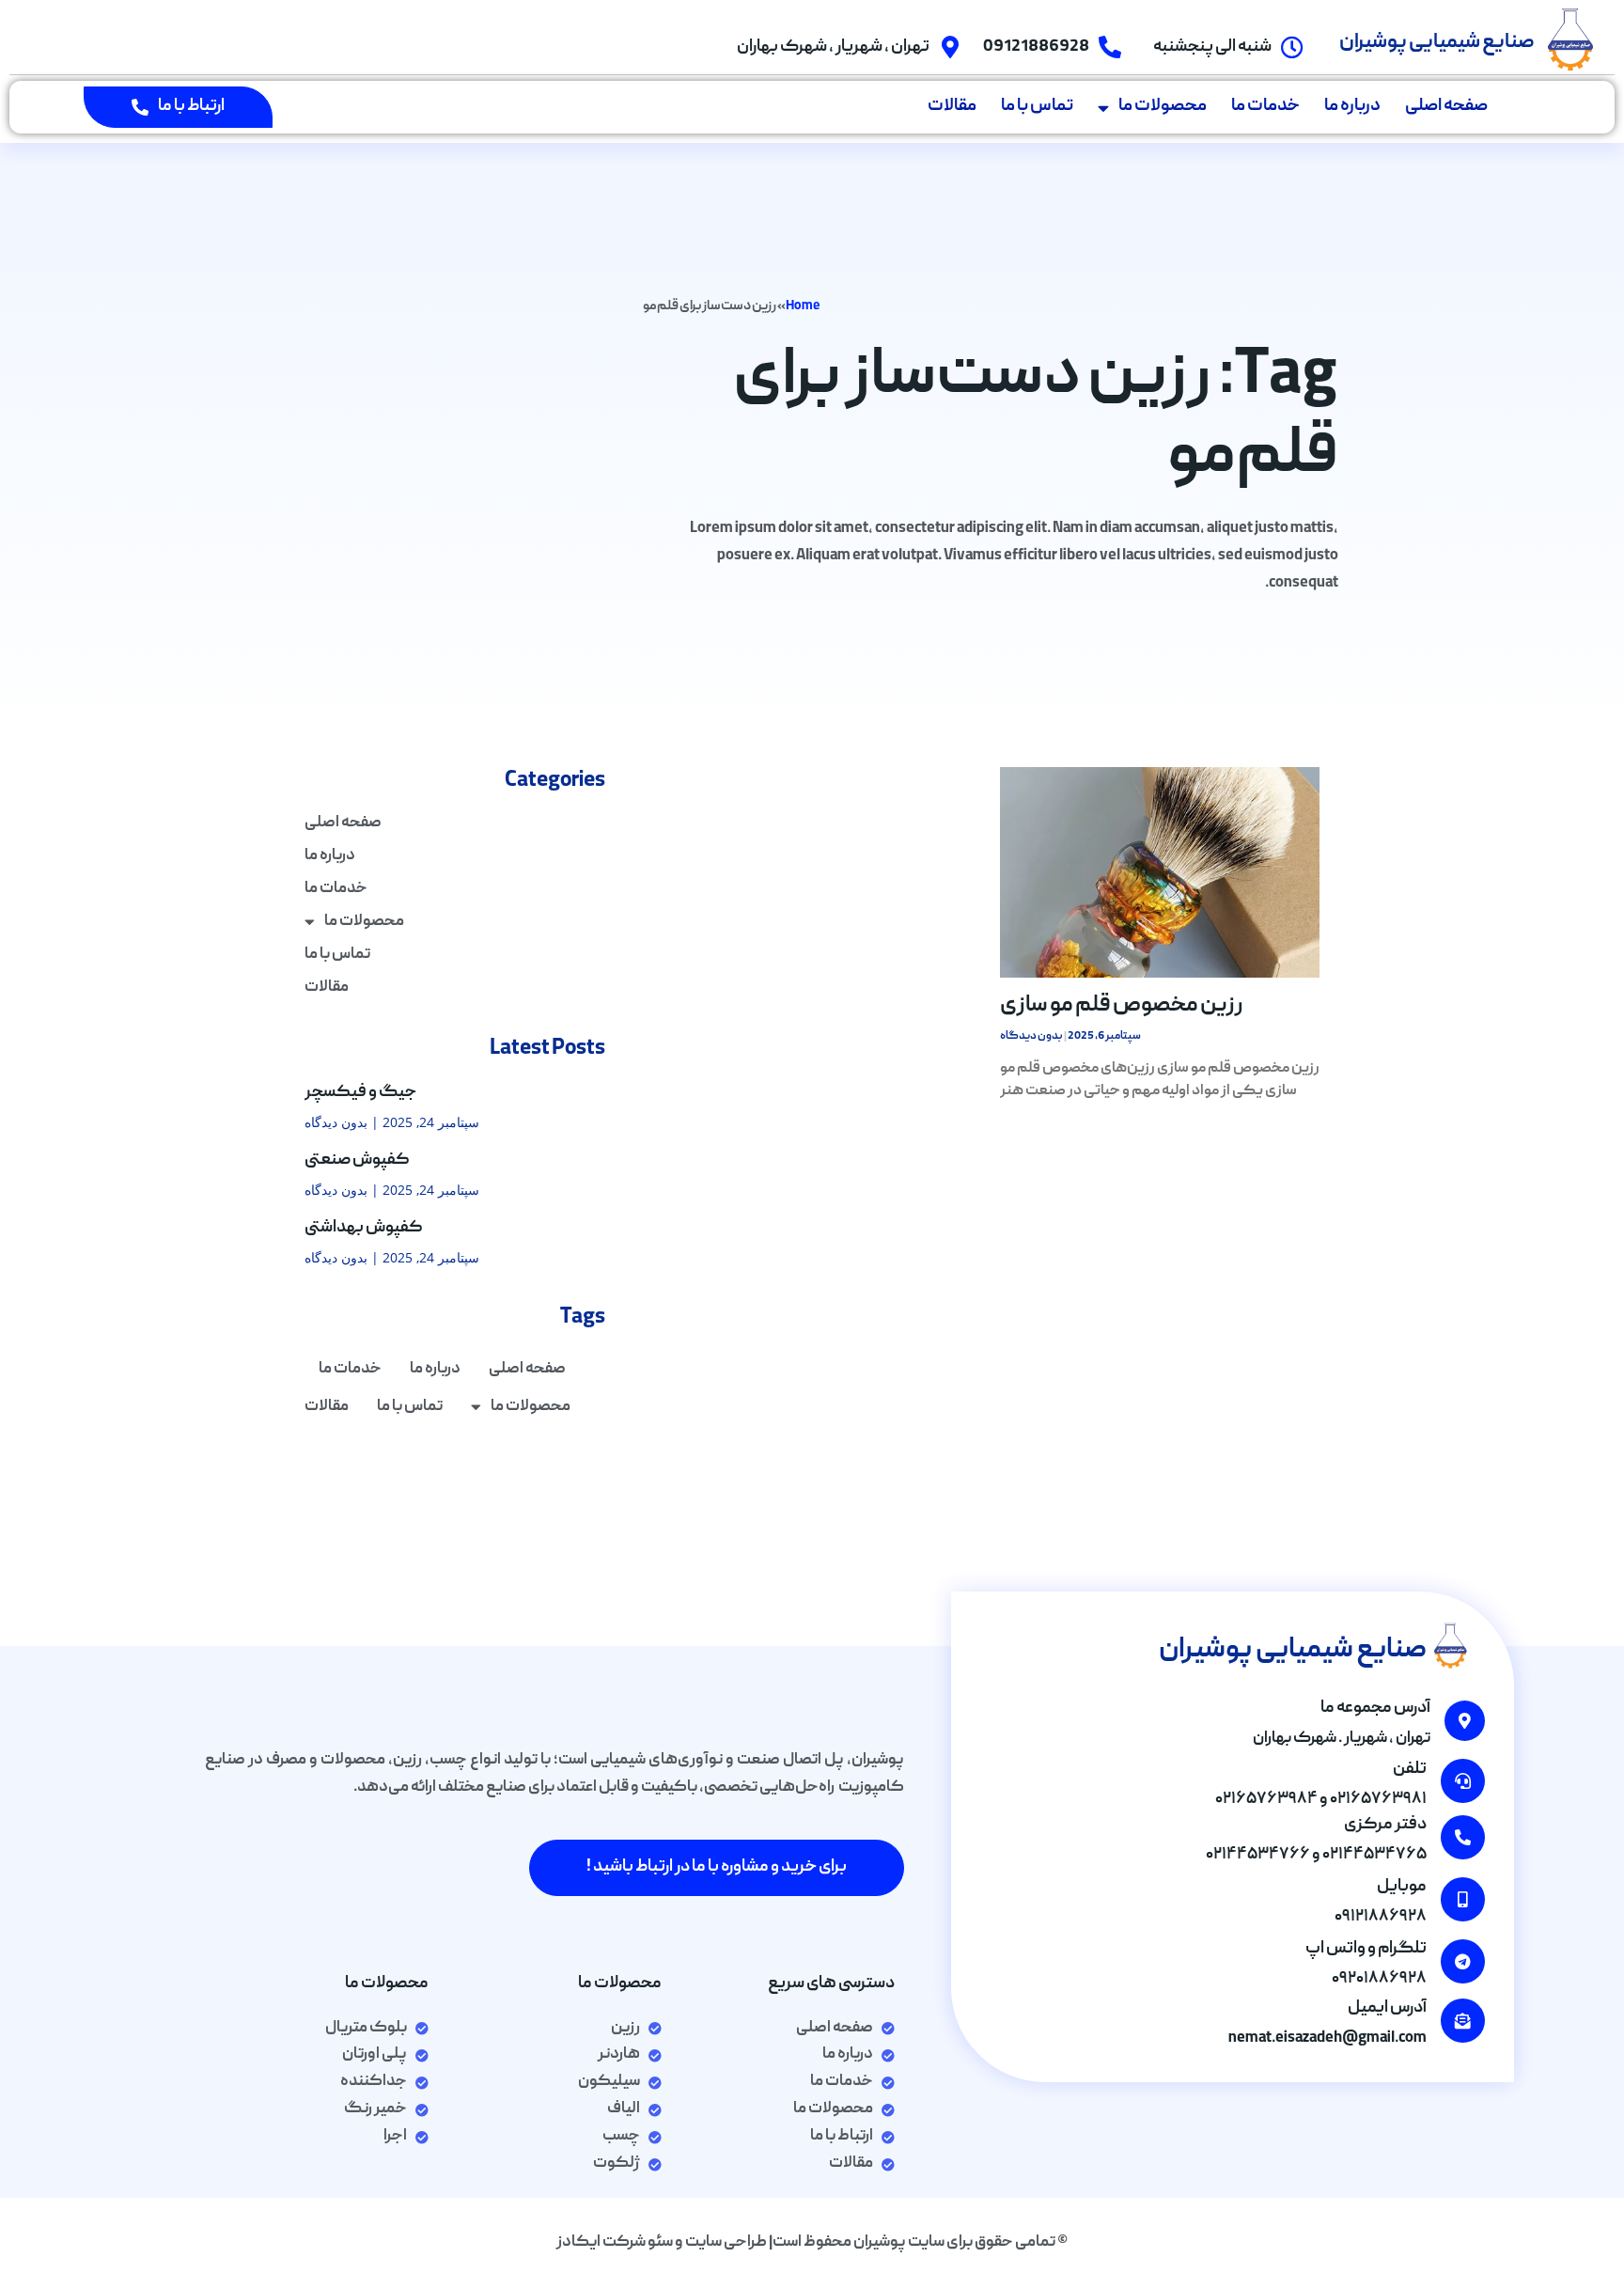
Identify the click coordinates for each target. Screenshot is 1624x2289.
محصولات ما (1163, 107)
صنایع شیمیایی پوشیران (1437, 43)
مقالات (952, 107)
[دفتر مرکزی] (1463, 1837)
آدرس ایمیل (1387, 2008)
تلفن (1410, 1770)
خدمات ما (1265, 107)
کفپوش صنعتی (357, 1160)
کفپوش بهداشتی (364, 1228)
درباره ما (1352, 107)
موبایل (1402, 1887)
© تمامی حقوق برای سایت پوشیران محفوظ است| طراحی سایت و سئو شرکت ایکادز (812, 2243)
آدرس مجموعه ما (1375, 1709)
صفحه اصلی (1446, 107)
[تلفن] (1463, 1781)
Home (803, 306)
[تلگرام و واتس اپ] (1463, 1961)
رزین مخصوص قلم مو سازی (1122, 1006)
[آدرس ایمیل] (1463, 2021)
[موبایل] (1463, 1899)
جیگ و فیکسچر (360, 1093)
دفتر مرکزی (1385, 1825)
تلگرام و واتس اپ (1366, 1949)
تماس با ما (1037, 107)
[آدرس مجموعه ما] (1465, 1721)
